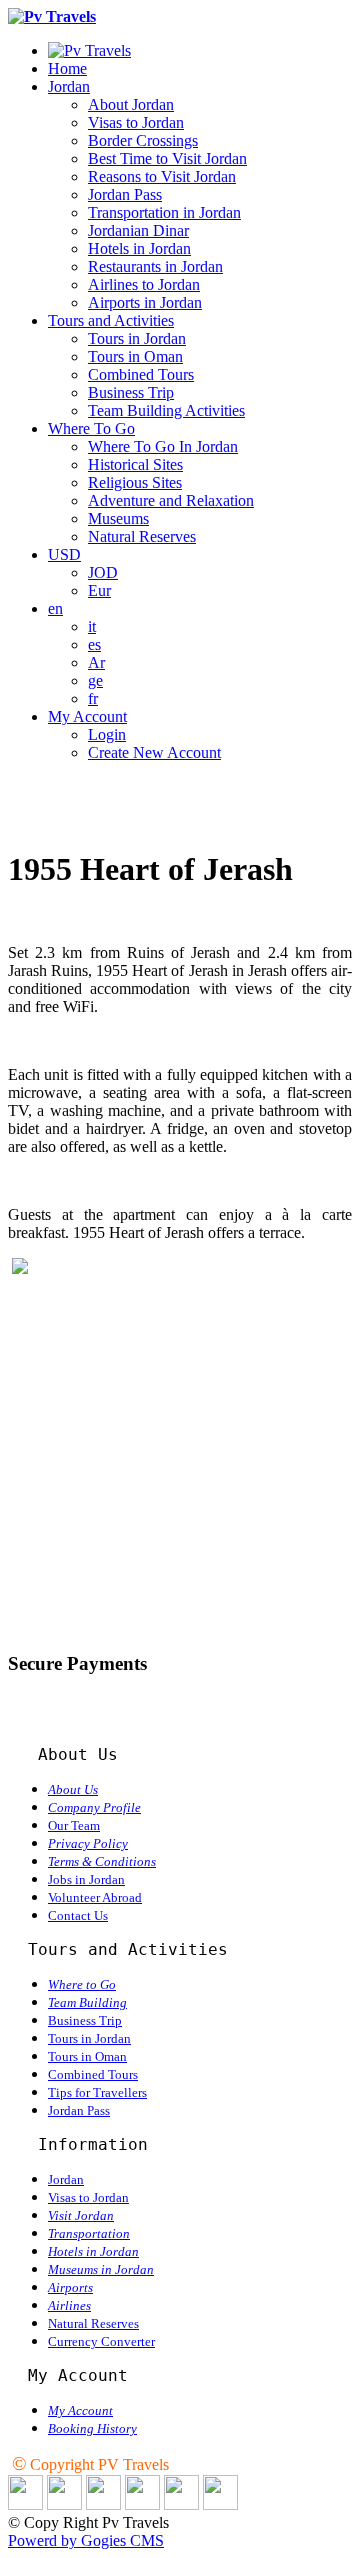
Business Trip (131, 392)
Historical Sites (135, 464)
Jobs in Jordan (86, 1879)
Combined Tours (141, 374)
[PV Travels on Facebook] (64, 2504)
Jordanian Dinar (138, 230)
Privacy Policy (88, 1843)
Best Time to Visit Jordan (167, 158)
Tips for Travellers (97, 2092)
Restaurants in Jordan (155, 266)
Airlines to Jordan (144, 284)
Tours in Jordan (137, 338)
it (92, 626)
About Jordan (131, 104)
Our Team (74, 1825)
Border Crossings (143, 140)
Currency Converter (101, 2341)
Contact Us (78, 1915)
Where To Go (91, 428)
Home (67, 68)
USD (64, 554)
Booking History (92, 2428)
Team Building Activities (166, 410)
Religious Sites (135, 482)
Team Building (87, 2002)
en (55, 608)
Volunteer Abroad (95, 1897)
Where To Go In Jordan (163, 446)
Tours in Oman (135, 356)
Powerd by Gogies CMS (86, 2540)
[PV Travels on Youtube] (220, 2504)
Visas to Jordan (136, 122)
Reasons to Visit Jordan (162, 176)
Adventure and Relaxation (171, 500)
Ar (96, 662)
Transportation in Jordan (164, 212)
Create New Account (154, 752)
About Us (73, 1789)
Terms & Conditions (102, 1861)
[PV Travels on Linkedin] (25, 2504)
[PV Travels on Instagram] (181, 2504)
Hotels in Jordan (139, 248)
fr (93, 698)
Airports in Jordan (145, 302)
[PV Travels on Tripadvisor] (142, 2504)
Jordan (69, 86)
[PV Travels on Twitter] (103, 2504)
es (94, 644)
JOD (103, 572)
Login (107, 734)
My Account (87, 716)
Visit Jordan (81, 2215)
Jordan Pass (125, 194)
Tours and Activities (111, 320)
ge (95, 680)
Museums (118, 518)
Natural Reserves (142, 536)
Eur (99, 590)
